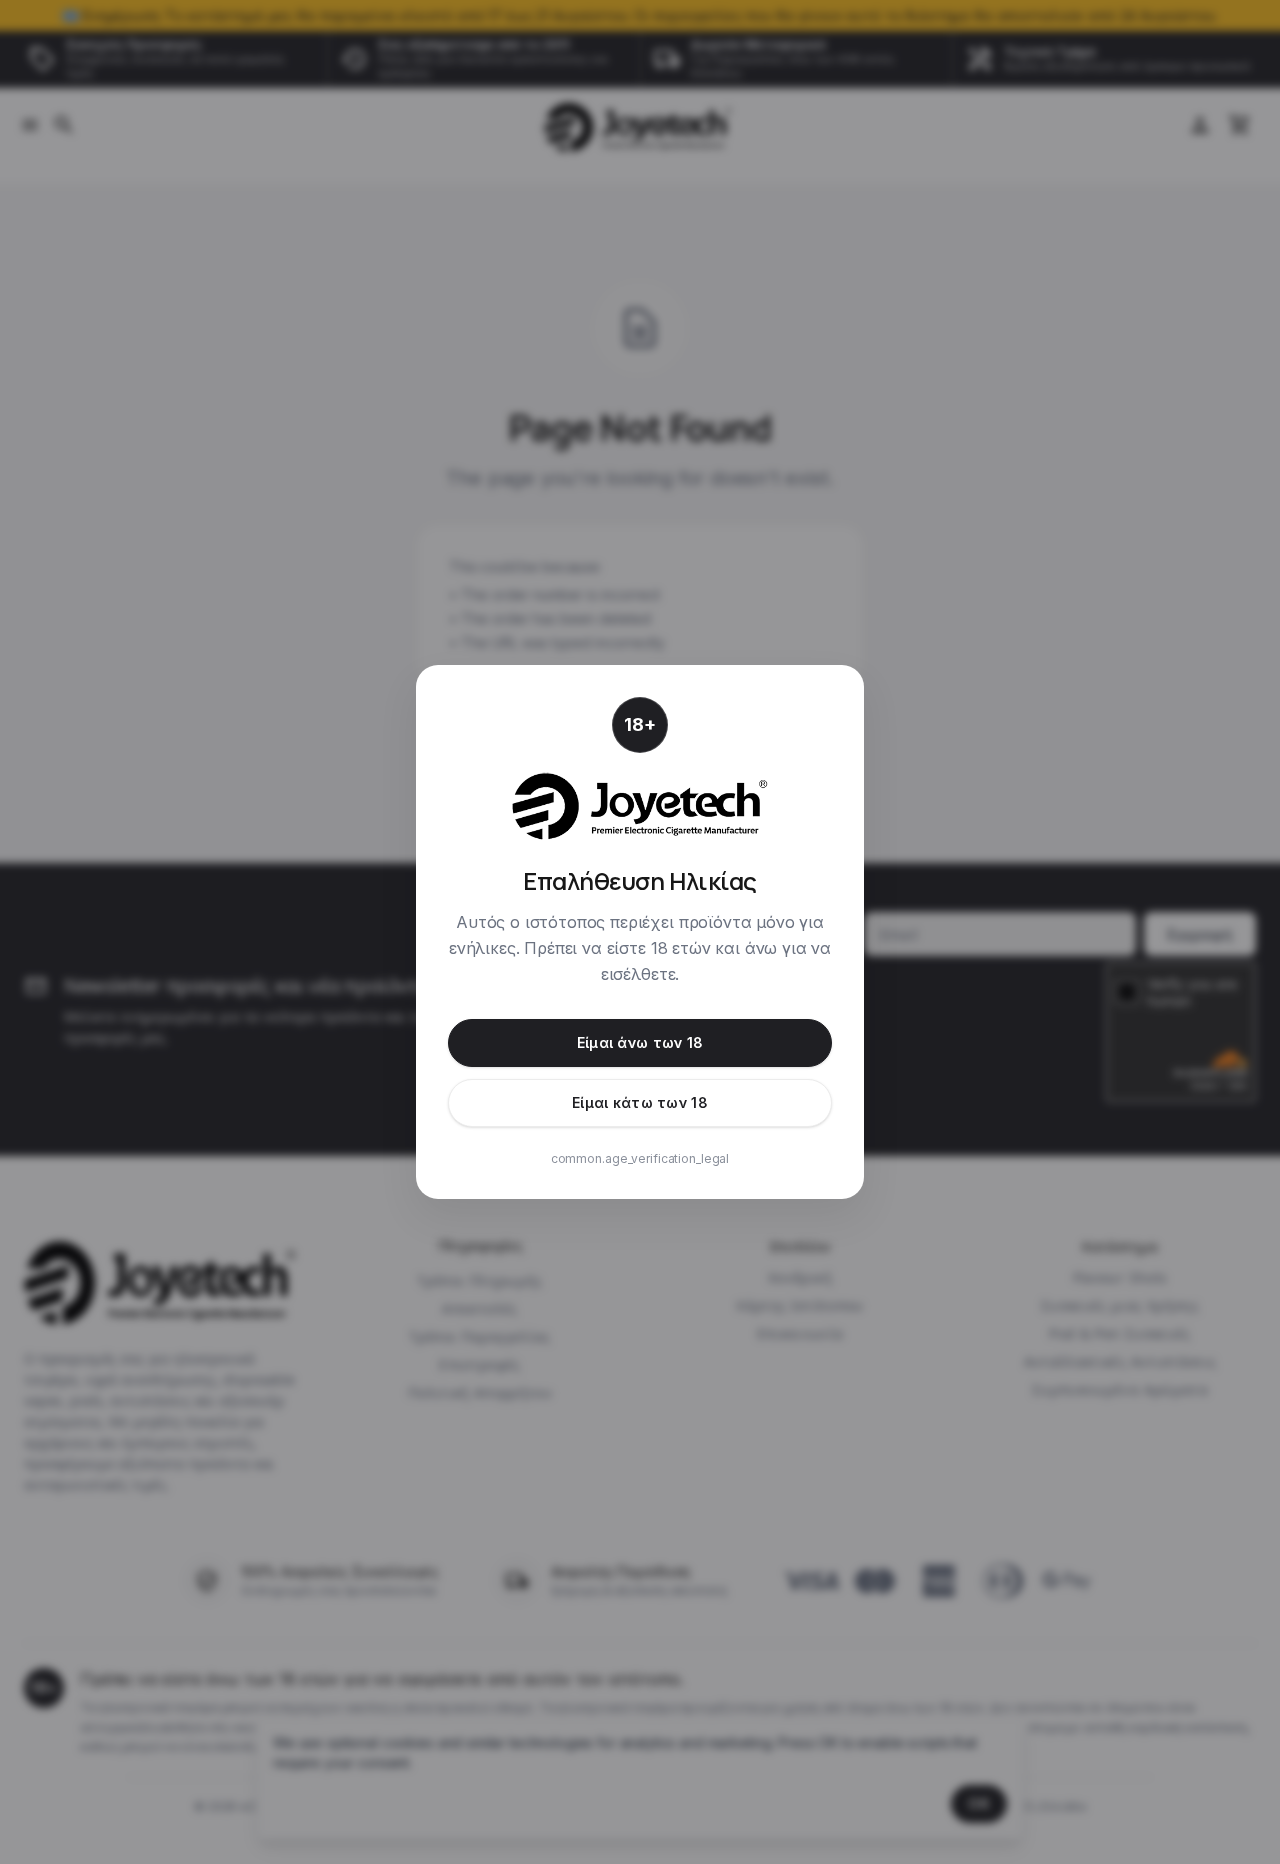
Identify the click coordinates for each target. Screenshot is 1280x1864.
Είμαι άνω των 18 (640, 1042)
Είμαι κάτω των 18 (640, 1102)
